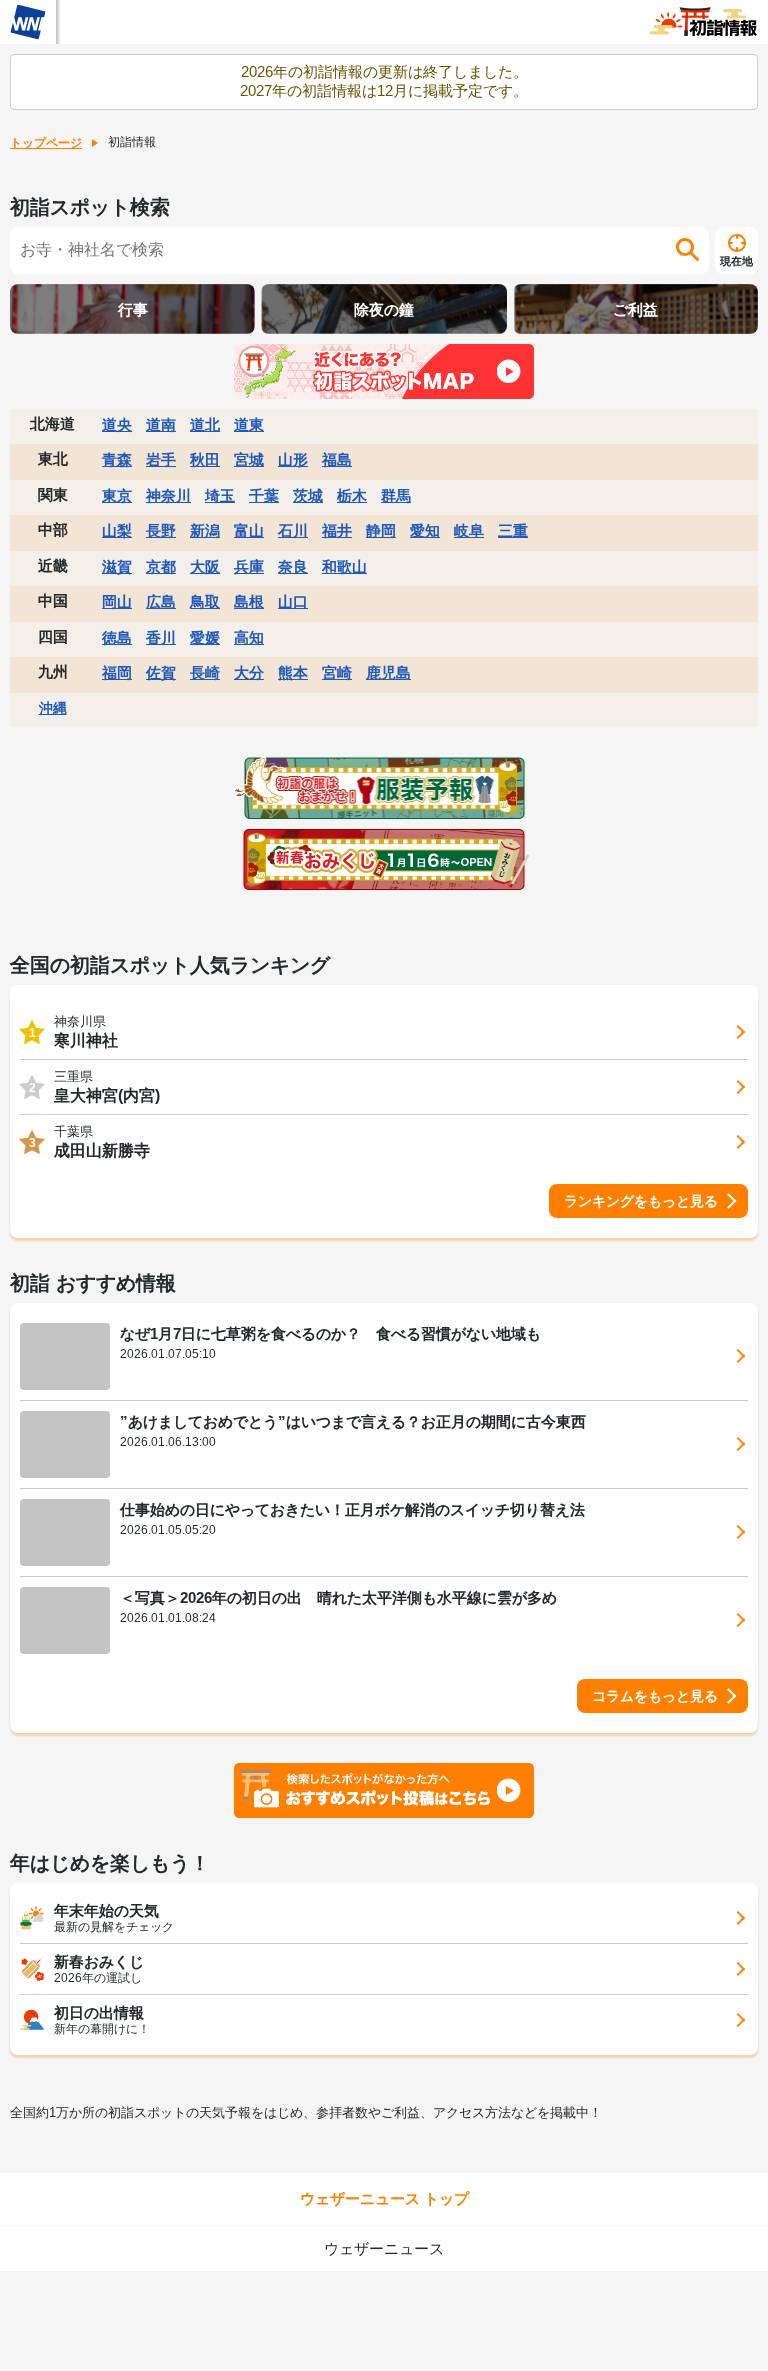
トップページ (46, 143)
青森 (117, 459)
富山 (249, 530)
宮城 (249, 459)
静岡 (381, 530)
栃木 (352, 495)
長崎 (205, 672)
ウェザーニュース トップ (384, 2198)
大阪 (205, 566)
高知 (249, 637)
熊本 (293, 672)
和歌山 (344, 566)
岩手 (161, 459)
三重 (513, 530)
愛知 (425, 530)
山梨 (117, 530)
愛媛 (205, 637)
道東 (249, 424)
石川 (293, 530)
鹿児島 (388, 672)
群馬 (396, 495)
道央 (117, 424)
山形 (293, 459)
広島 (161, 601)
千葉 (264, 495)
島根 (249, 601)
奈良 (293, 566)
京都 (161, 566)
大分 (249, 672)
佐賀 (161, 672)
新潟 (205, 530)
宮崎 (337, 672)
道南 (161, 424)
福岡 (117, 672)
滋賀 (117, 566)
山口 (293, 601)
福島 (337, 459)
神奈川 (168, 495)
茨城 (308, 495)
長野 (161, 530)
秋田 (205, 459)
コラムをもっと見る (655, 1696)
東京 (117, 495)
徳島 (117, 637)
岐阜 (469, 530)
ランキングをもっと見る (641, 1201)
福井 (337, 530)
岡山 (117, 601)
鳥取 (205, 601)
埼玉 (220, 495)
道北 (205, 424)
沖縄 (53, 708)
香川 (161, 637)
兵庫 (249, 566)
